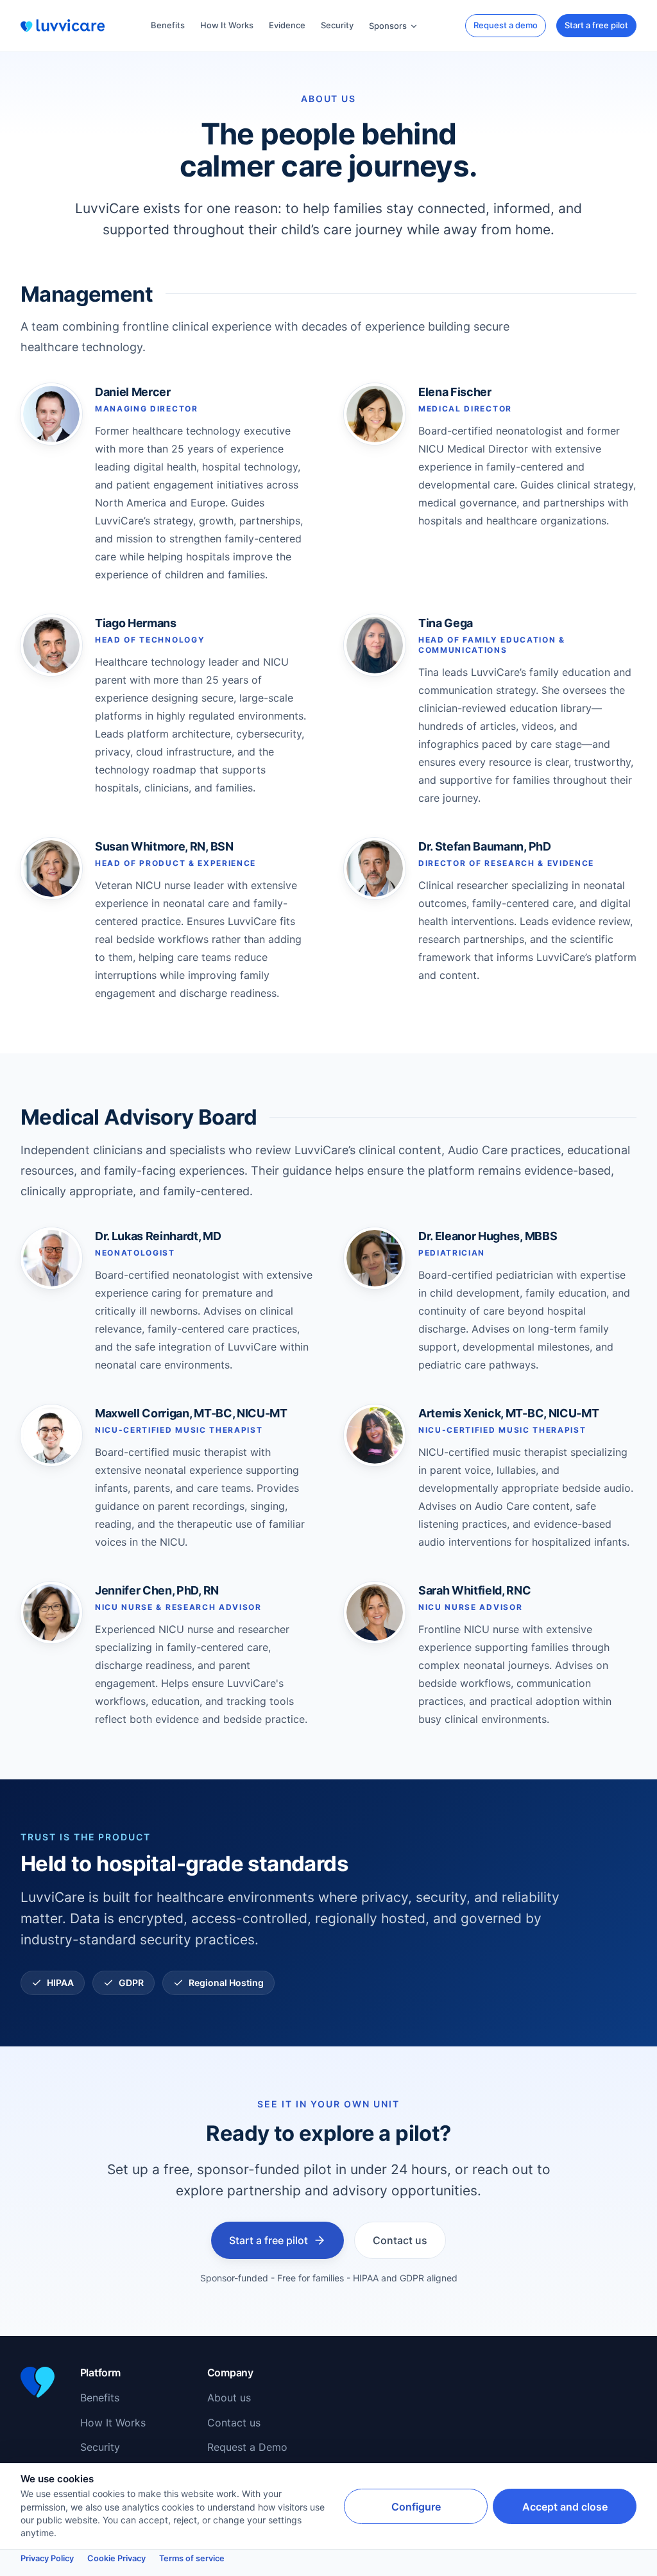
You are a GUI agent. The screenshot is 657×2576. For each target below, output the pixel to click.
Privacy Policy (47, 2558)
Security (337, 25)
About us (229, 2398)
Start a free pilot (596, 25)
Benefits (168, 25)
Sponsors (388, 26)
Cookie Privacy (116, 2558)
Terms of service (192, 2558)
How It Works (227, 25)
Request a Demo (247, 2447)
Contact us (400, 2240)
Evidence (287, 25)
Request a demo (506, 25)
